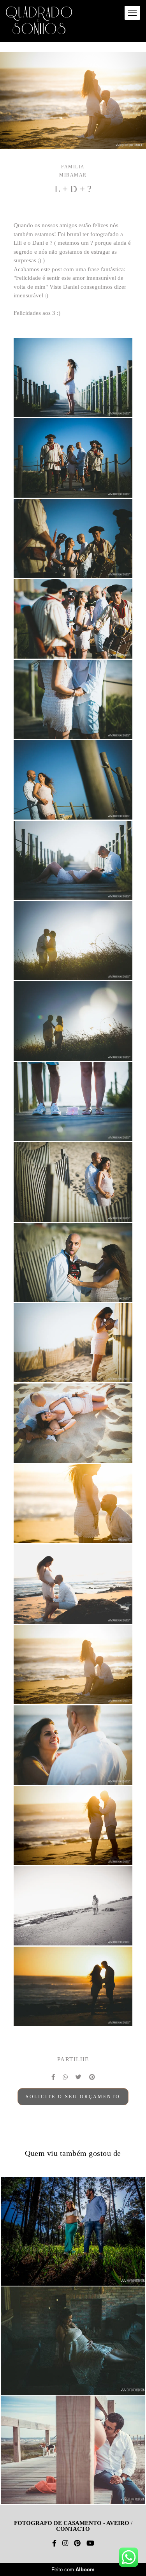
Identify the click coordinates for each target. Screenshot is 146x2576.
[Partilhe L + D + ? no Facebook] (53, 2077)
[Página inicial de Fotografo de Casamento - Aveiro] (39, 21)
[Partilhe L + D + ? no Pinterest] (92, 2077)
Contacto (73, 2529)
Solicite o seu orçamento (73, 2097)
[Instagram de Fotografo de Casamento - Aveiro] (65, 2543)
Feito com (73, 2570)
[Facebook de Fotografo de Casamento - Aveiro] (54, 2543)
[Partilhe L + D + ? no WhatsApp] (65, 2077)
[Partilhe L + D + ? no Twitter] (78, 2077)
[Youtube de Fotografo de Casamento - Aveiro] (90, 2543)
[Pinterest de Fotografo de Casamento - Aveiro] (77, 2543)
